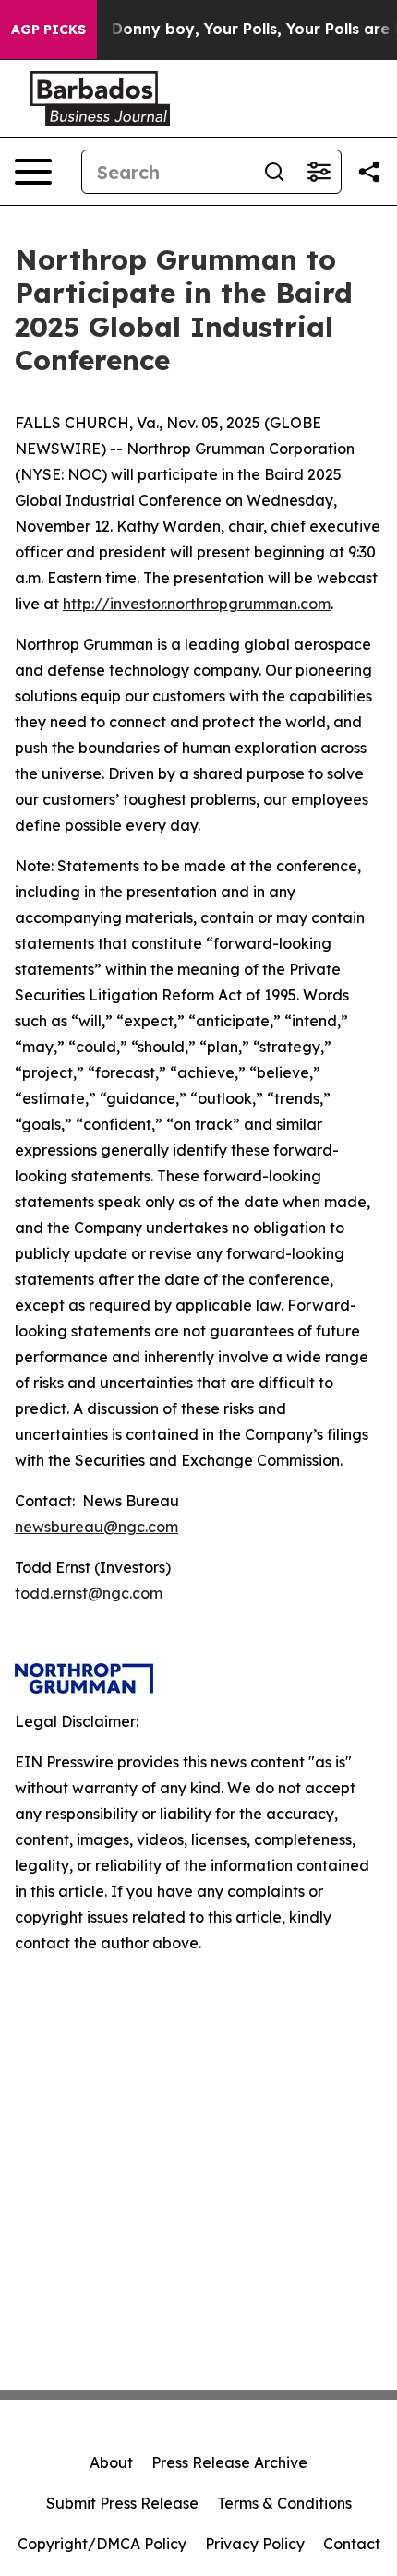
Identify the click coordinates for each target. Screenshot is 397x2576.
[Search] (274, 172)
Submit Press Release (122, 2503)
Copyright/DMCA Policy (102, 2544)
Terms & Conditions (284, 2503)
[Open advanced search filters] (319, 172)
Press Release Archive (229, 2462)
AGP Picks (48, 30)
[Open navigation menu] (33, 172)
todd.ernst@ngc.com (89, 1593)
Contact (352, 2544)
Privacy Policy (255, 2544)
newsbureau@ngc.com (96, 1527)
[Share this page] (369, 172)
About (111, 2462)
